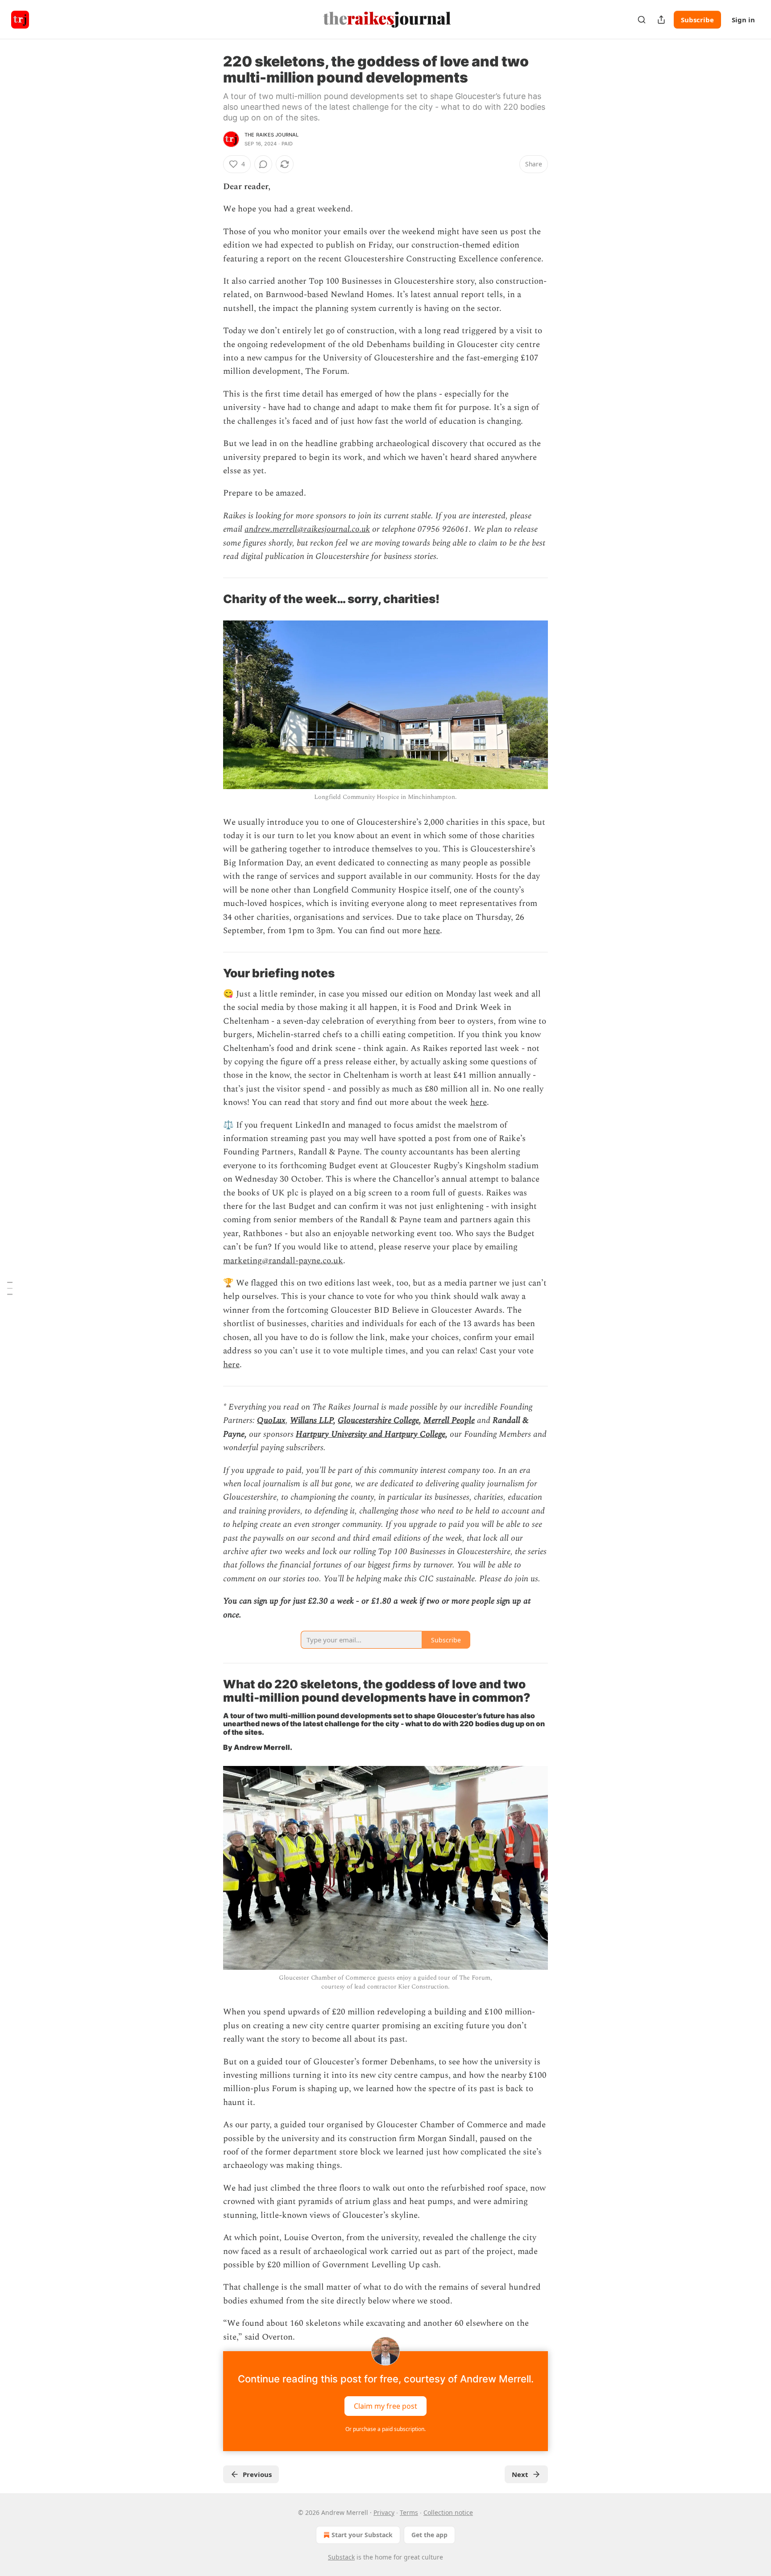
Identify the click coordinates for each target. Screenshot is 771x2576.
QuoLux (271, 1420)
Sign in (743, 20)
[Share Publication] (661, 20)
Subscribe (697, 20)
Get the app (429, 2535)
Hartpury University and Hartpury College (371, 1434)
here (432, 931)
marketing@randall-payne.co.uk (283, 1261)
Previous (257, 2474)
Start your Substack (362, 2535)
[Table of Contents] (10, 1288)
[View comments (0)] (263, 164)
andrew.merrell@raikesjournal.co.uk (307, 529)
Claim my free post (385, 2406)
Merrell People (449, 1420)
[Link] (211, 600)
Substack (341, 2557)
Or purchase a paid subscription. (385, 2429)
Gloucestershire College (378, 1420)
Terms (409, 2512)
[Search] (642, 20)
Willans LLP (312, 1420)
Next (520, 2474)
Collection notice (448, 2512)
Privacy (384, 2512)
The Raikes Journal (272, 135)
